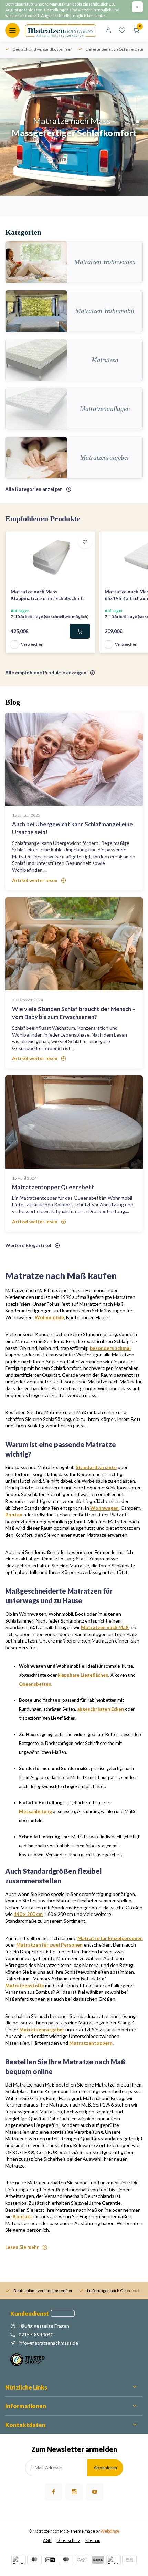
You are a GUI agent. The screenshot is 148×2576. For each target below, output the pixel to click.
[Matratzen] (36, 360)
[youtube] (95, 2492)
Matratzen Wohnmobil (105, 311)
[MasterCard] (34, 2560)
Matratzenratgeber (105, 458)
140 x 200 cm (28, 1914)
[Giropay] (50, 2560)
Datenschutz (68, 2540)
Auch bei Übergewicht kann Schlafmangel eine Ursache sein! (72, 828)
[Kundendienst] (63, 2313)
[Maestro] (66, 2560)
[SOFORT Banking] (82, 2560)
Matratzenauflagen (105, 409)
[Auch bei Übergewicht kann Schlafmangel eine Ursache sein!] (74, 759)
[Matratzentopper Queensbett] (74, 1122)
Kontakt (23, 2216)
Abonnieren (105, 2468)
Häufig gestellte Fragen (44, 2326)
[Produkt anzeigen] (80, 631)
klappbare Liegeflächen (83, 1675)
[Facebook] (53, 2492)
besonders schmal (110, 1348)
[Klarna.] (98, 2560)
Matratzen (105, 360)
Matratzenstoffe (25, 1985)
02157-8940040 (36, 2335)
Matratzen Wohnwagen (105, 262)
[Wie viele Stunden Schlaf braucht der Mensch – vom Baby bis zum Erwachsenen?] (74, 944)
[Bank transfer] (129, 2560)
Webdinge (110, 2531)
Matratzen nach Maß (105, 1627)
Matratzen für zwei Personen (49, 1945)
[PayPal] (19, 2560)
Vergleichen (32, 644)
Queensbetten (35, 1684)
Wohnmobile (49, 1317)
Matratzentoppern (91, 2043)
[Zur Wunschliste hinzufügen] (85, 542)
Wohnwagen (104, 1508)
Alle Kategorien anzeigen (34, 489)
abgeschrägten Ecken (101, 1709)
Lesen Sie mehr (22, 2247)
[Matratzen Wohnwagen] (36, 262)
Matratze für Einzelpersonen (110, 1938)
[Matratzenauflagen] (36, 409)
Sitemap (93, 2540)
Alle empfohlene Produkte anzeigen (46, 672)
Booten (14, 1514)
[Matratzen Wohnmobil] (36, 311)
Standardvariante (96, 1467)
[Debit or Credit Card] (114, 2560)
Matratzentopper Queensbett (53, 1187)
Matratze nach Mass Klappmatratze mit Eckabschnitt (48, 595)
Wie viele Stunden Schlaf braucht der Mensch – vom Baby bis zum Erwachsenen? (74, 1013)
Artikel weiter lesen (35, 880)
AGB (47, 2540)
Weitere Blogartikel (28, 1245)
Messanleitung (35, 1811)
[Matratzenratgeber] (36, 458)
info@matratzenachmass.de (48, 2343)
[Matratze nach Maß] (61, 30)
